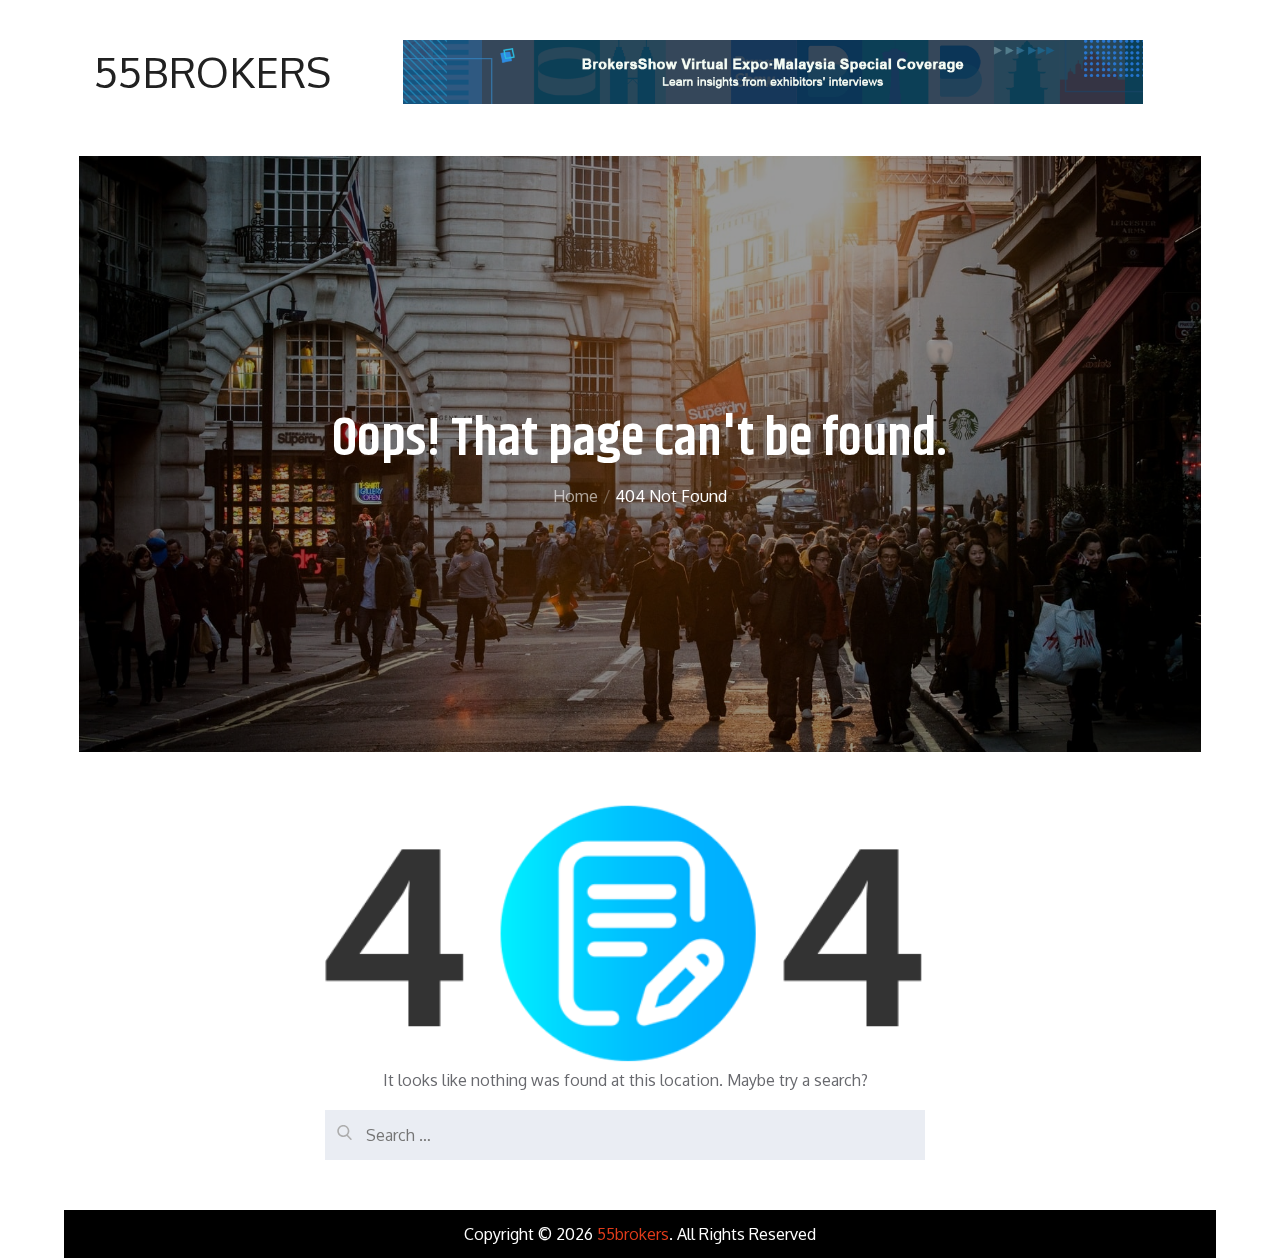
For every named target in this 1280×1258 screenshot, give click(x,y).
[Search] (340, 1125)
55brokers (212, 71)
